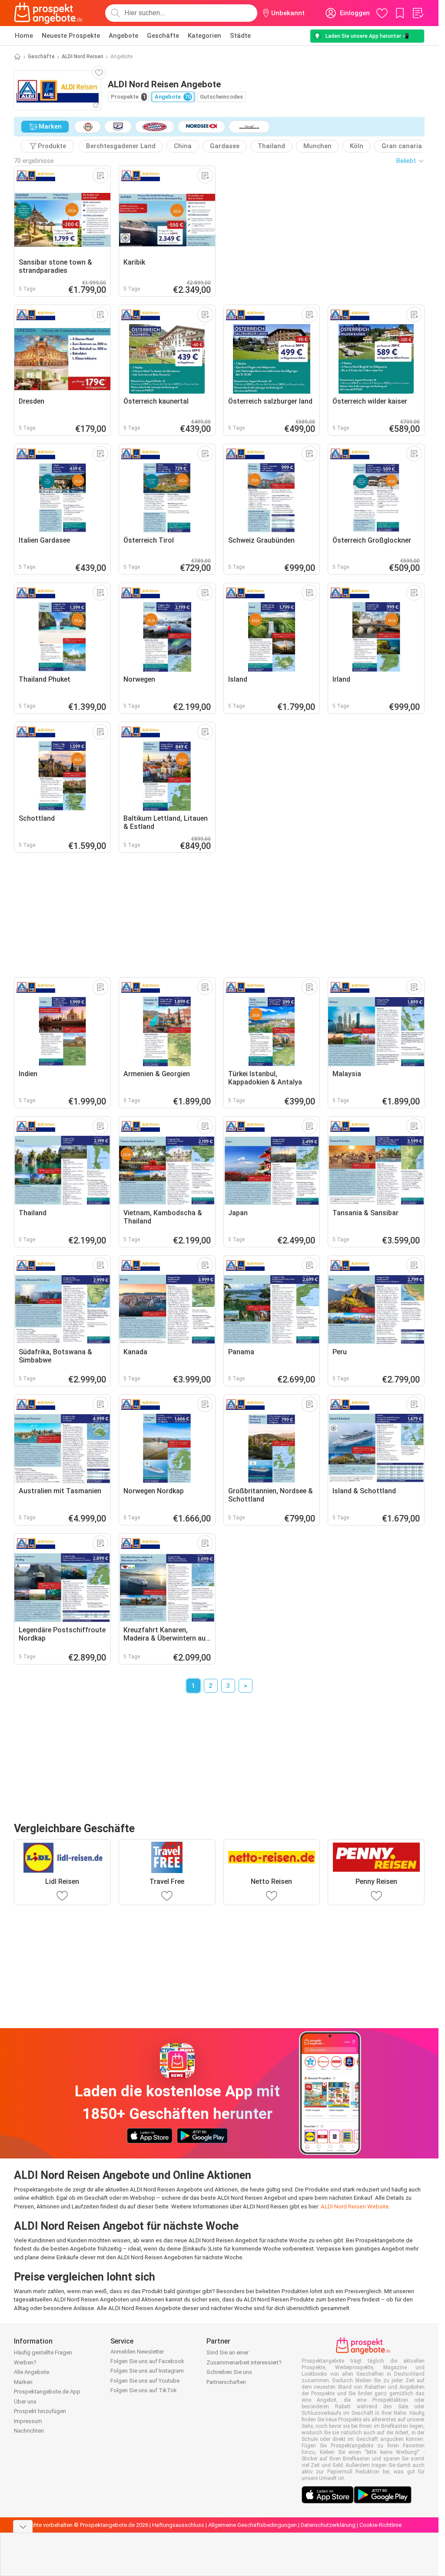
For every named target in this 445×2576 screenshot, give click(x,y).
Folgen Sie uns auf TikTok (144, 2390)
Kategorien (204, 36)
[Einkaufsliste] (418, 13)
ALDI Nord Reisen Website (355, 2206)
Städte (240, 36)
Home (24, 36)
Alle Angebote (32, 2372)
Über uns (25, 2402)
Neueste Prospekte (71, 36)
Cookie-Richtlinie (380, 2525)
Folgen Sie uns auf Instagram (147, 2371)
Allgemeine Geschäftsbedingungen (252, 2525)
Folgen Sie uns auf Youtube (145, 2381)
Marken (23, 2382)
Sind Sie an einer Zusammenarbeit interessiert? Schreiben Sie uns (244, 2362)
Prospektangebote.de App (47, 2392)
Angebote (123, 36)
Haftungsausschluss (178, 2525)
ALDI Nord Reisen (83, 56)
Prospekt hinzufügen (40, 2411)
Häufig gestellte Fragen (43, 2352)
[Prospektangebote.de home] (48, 13)
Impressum (28, 2421)
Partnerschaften (226, 2382)
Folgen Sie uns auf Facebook (147, 2361)
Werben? (25, 2362)
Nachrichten (29, 2431)
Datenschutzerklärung (328, 2525)
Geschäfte (163, 36)
